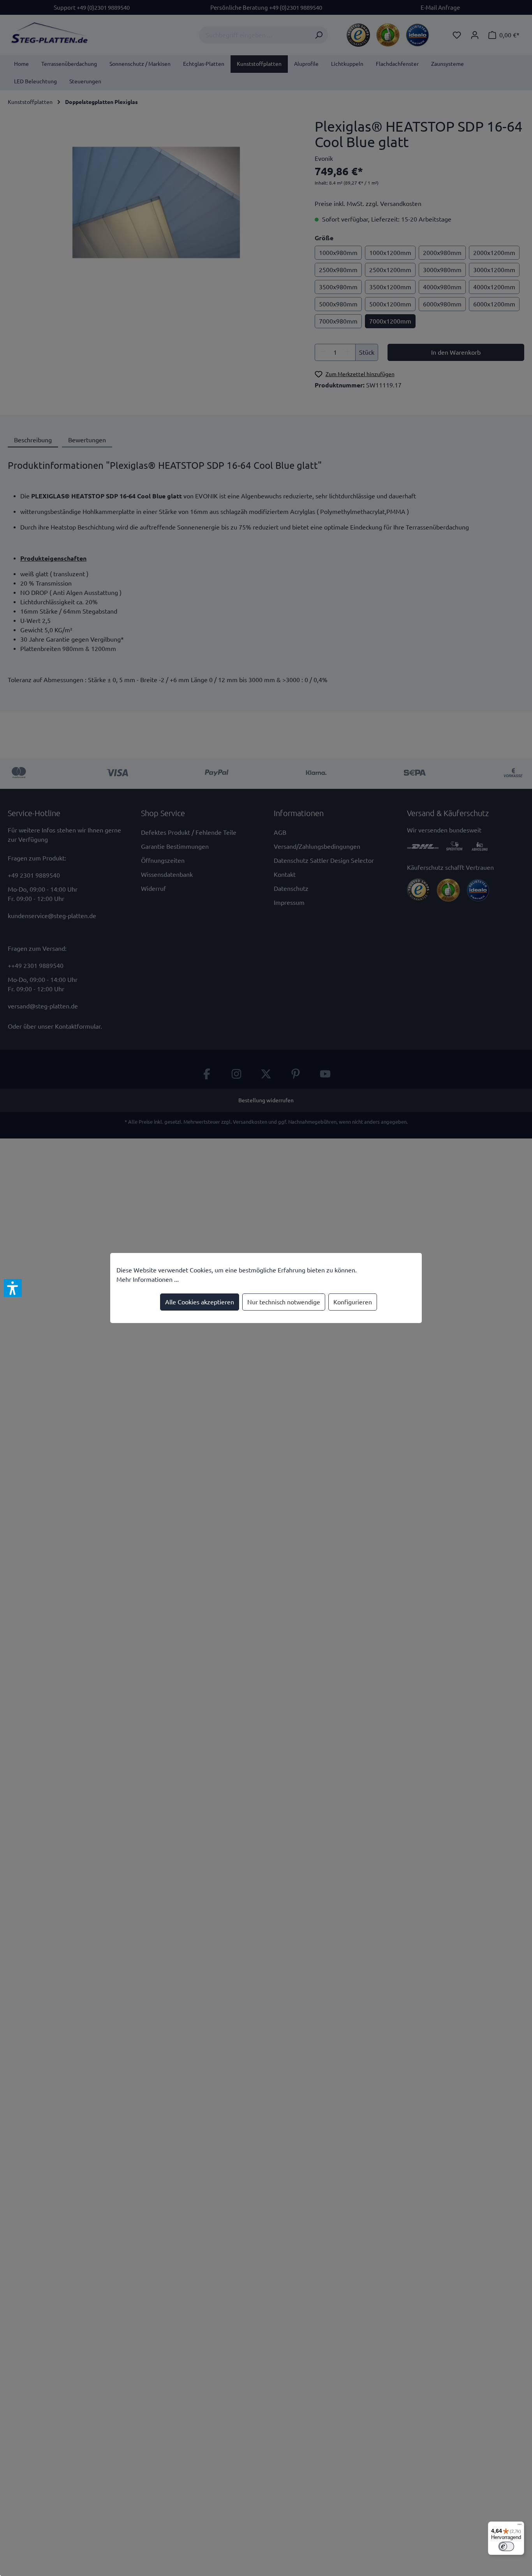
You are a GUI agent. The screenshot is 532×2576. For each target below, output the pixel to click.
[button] (13, 1288)
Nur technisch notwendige (284, 1302)
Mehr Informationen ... (148, 1279)
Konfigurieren (353, 1302)
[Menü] (520, 2526)
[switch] (506, 2546)
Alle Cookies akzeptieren (200, 1302)
